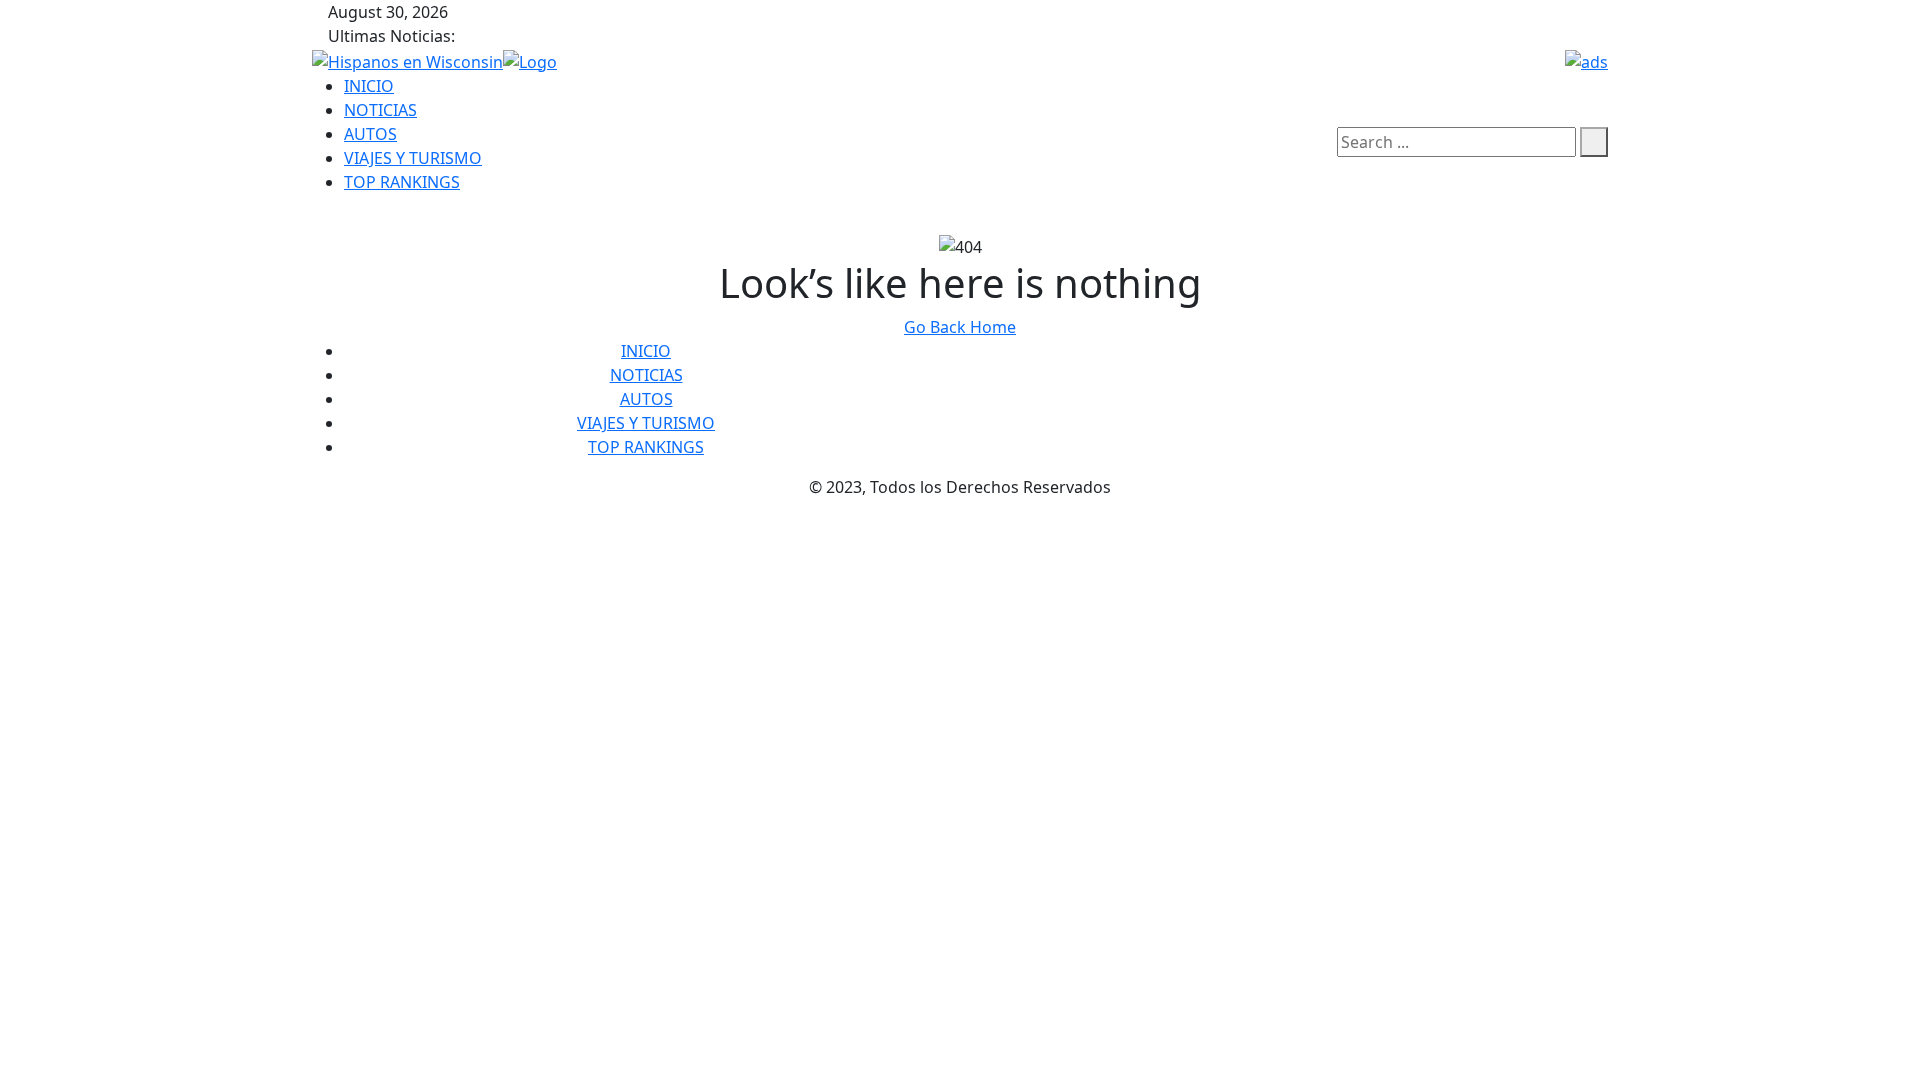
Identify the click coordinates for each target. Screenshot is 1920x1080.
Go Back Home (960, 327)
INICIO (369, 86)
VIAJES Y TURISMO (413, 158)
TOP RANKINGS (402, 182)
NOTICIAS (380, 110)
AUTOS (370, 134)
